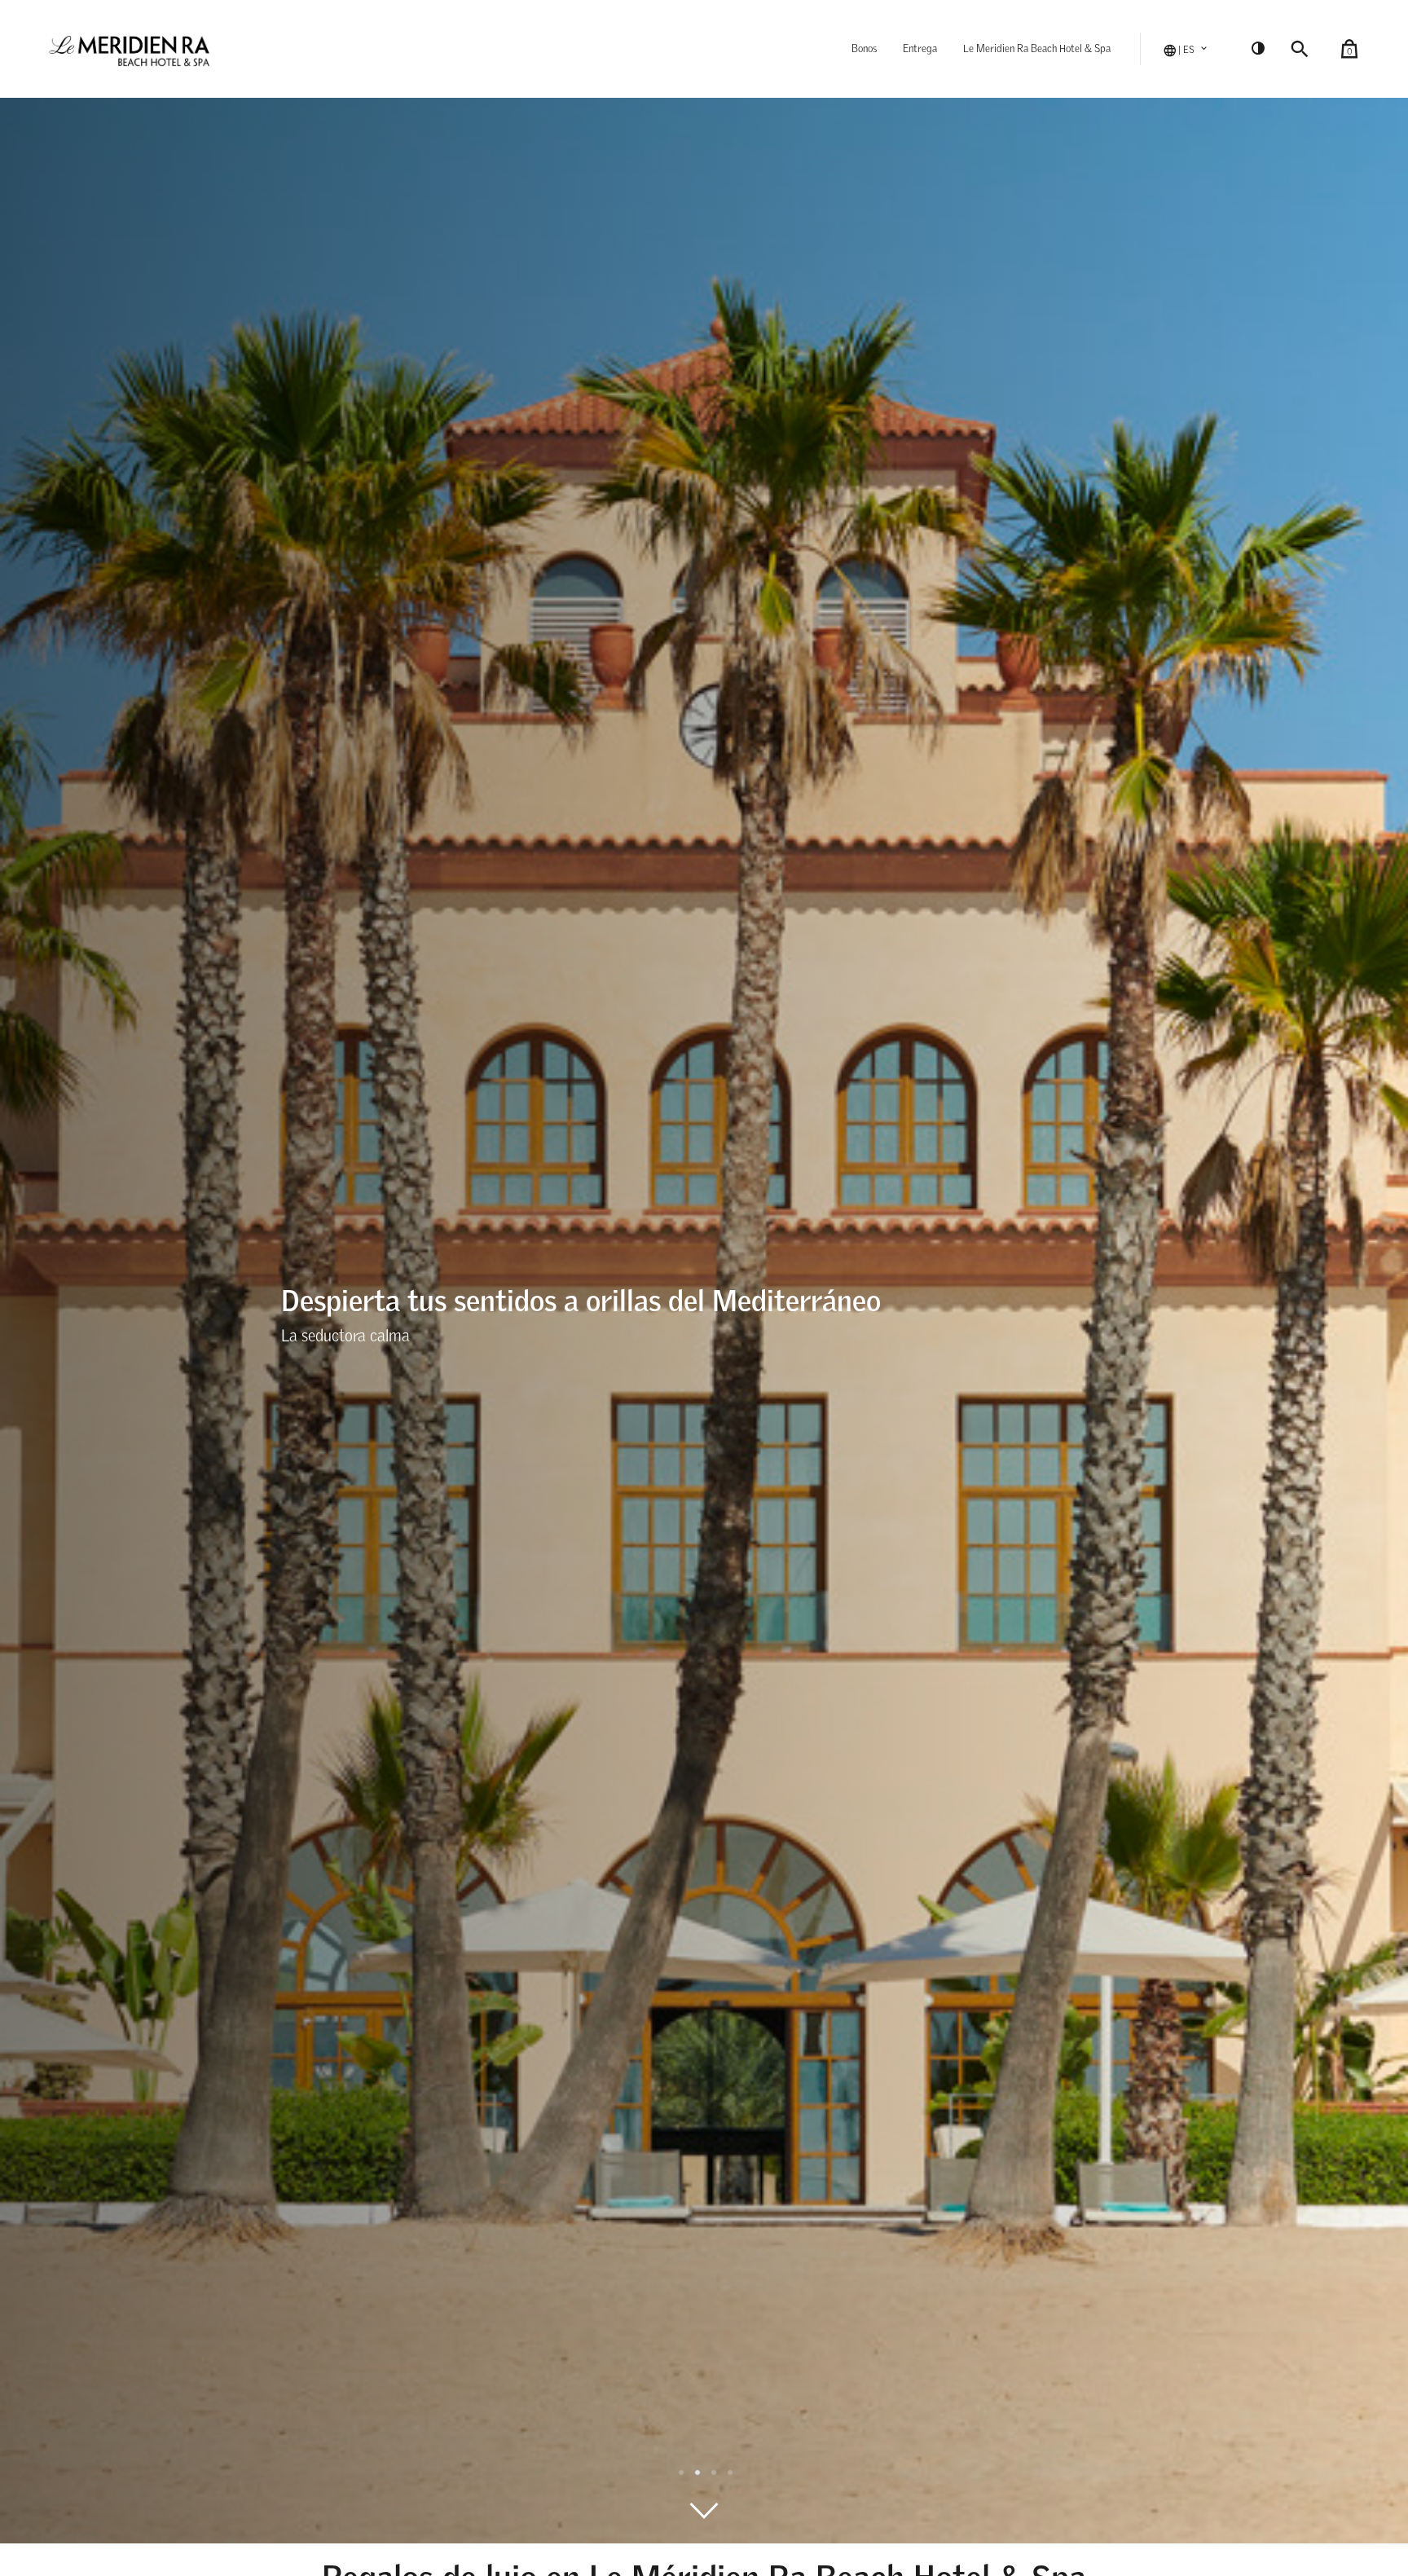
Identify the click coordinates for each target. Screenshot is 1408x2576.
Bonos (864, 49)
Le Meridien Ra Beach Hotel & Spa (1037, 49)
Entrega (920, 49)
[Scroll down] (704, 2511)
